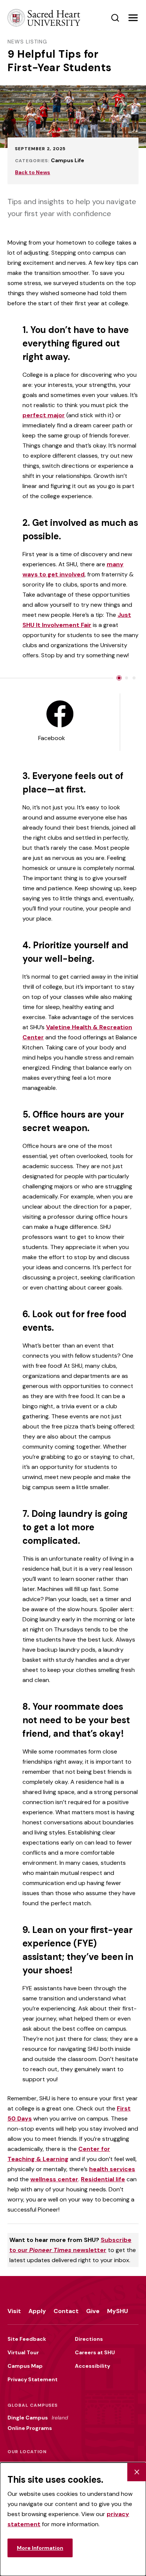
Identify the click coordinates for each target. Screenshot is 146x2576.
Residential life (103, 2179)
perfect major (44, 415)
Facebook (52, 738)
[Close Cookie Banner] (137, 2472)
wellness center (54, 2179)
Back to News (33, 172)
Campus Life (68, 160)
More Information (40, 2548)
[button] (133, 18)
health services (112, 2169)
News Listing (27, 42)
